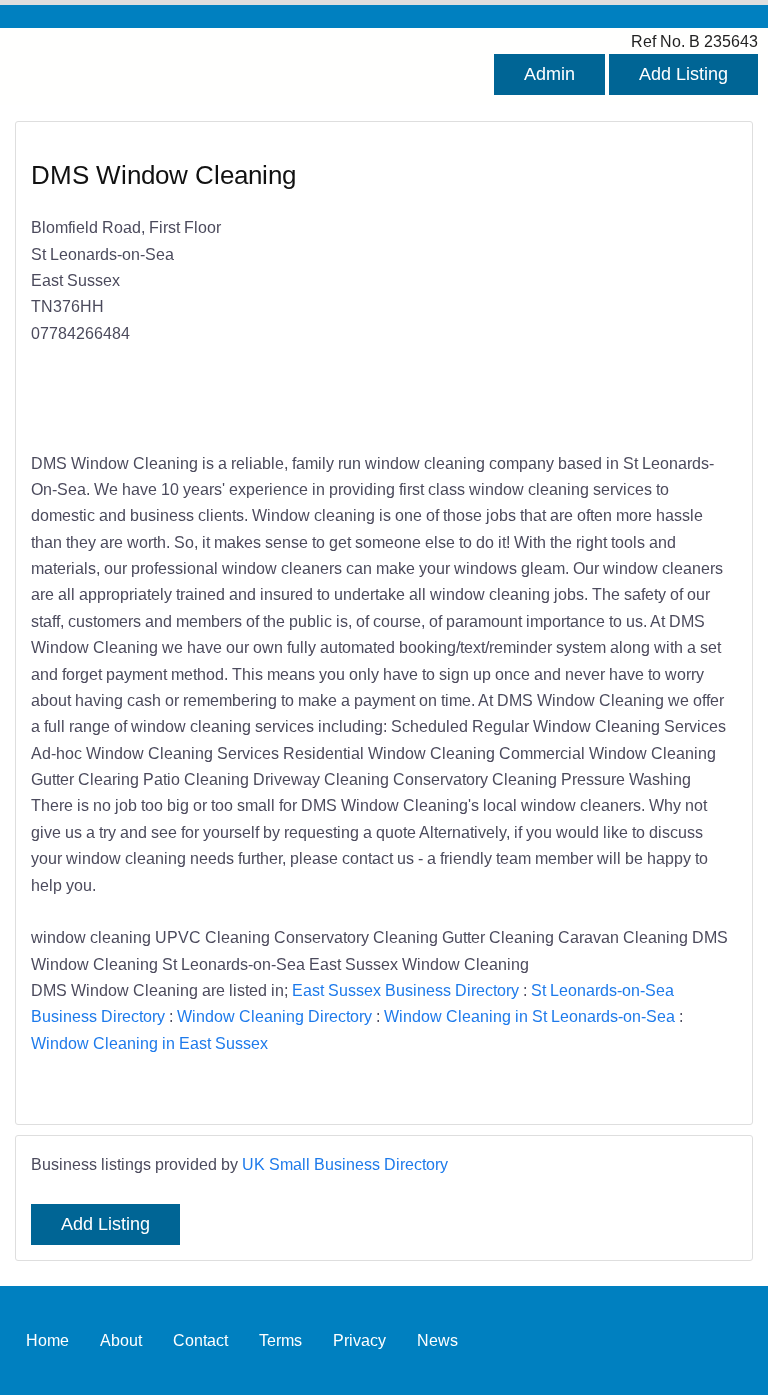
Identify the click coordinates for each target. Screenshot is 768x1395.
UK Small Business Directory (345, 1164)
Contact (200, 1340)
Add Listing (683, 74)
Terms (280, 1340)
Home (47, 1340)
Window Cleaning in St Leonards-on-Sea (529, 1016)
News (437, 1340)
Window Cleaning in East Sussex (149, 1043)
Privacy (359, 1340)
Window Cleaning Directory (274, 1016)
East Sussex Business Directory (405, 990)
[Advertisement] (550, 288)
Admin (549, 74)
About (121, 1340)
